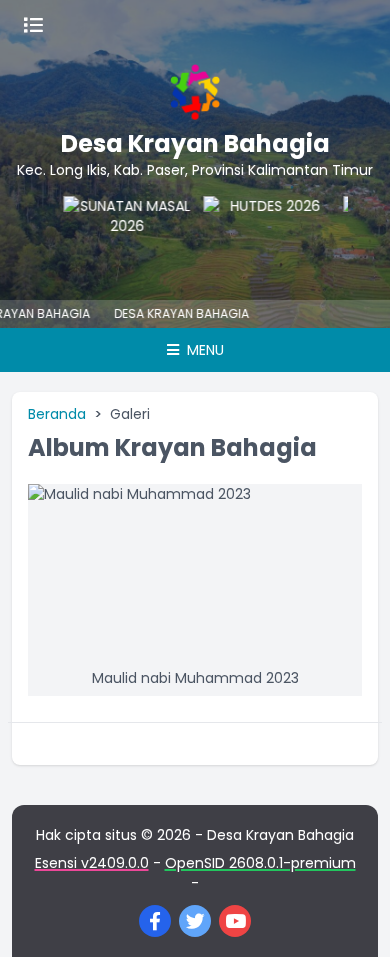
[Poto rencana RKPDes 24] (280, 236)
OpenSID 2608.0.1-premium (260, 863)
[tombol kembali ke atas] (350, 917)
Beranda (57, 414)
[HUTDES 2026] (140, 236)
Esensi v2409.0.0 (92, 863)
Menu (203, 350)
